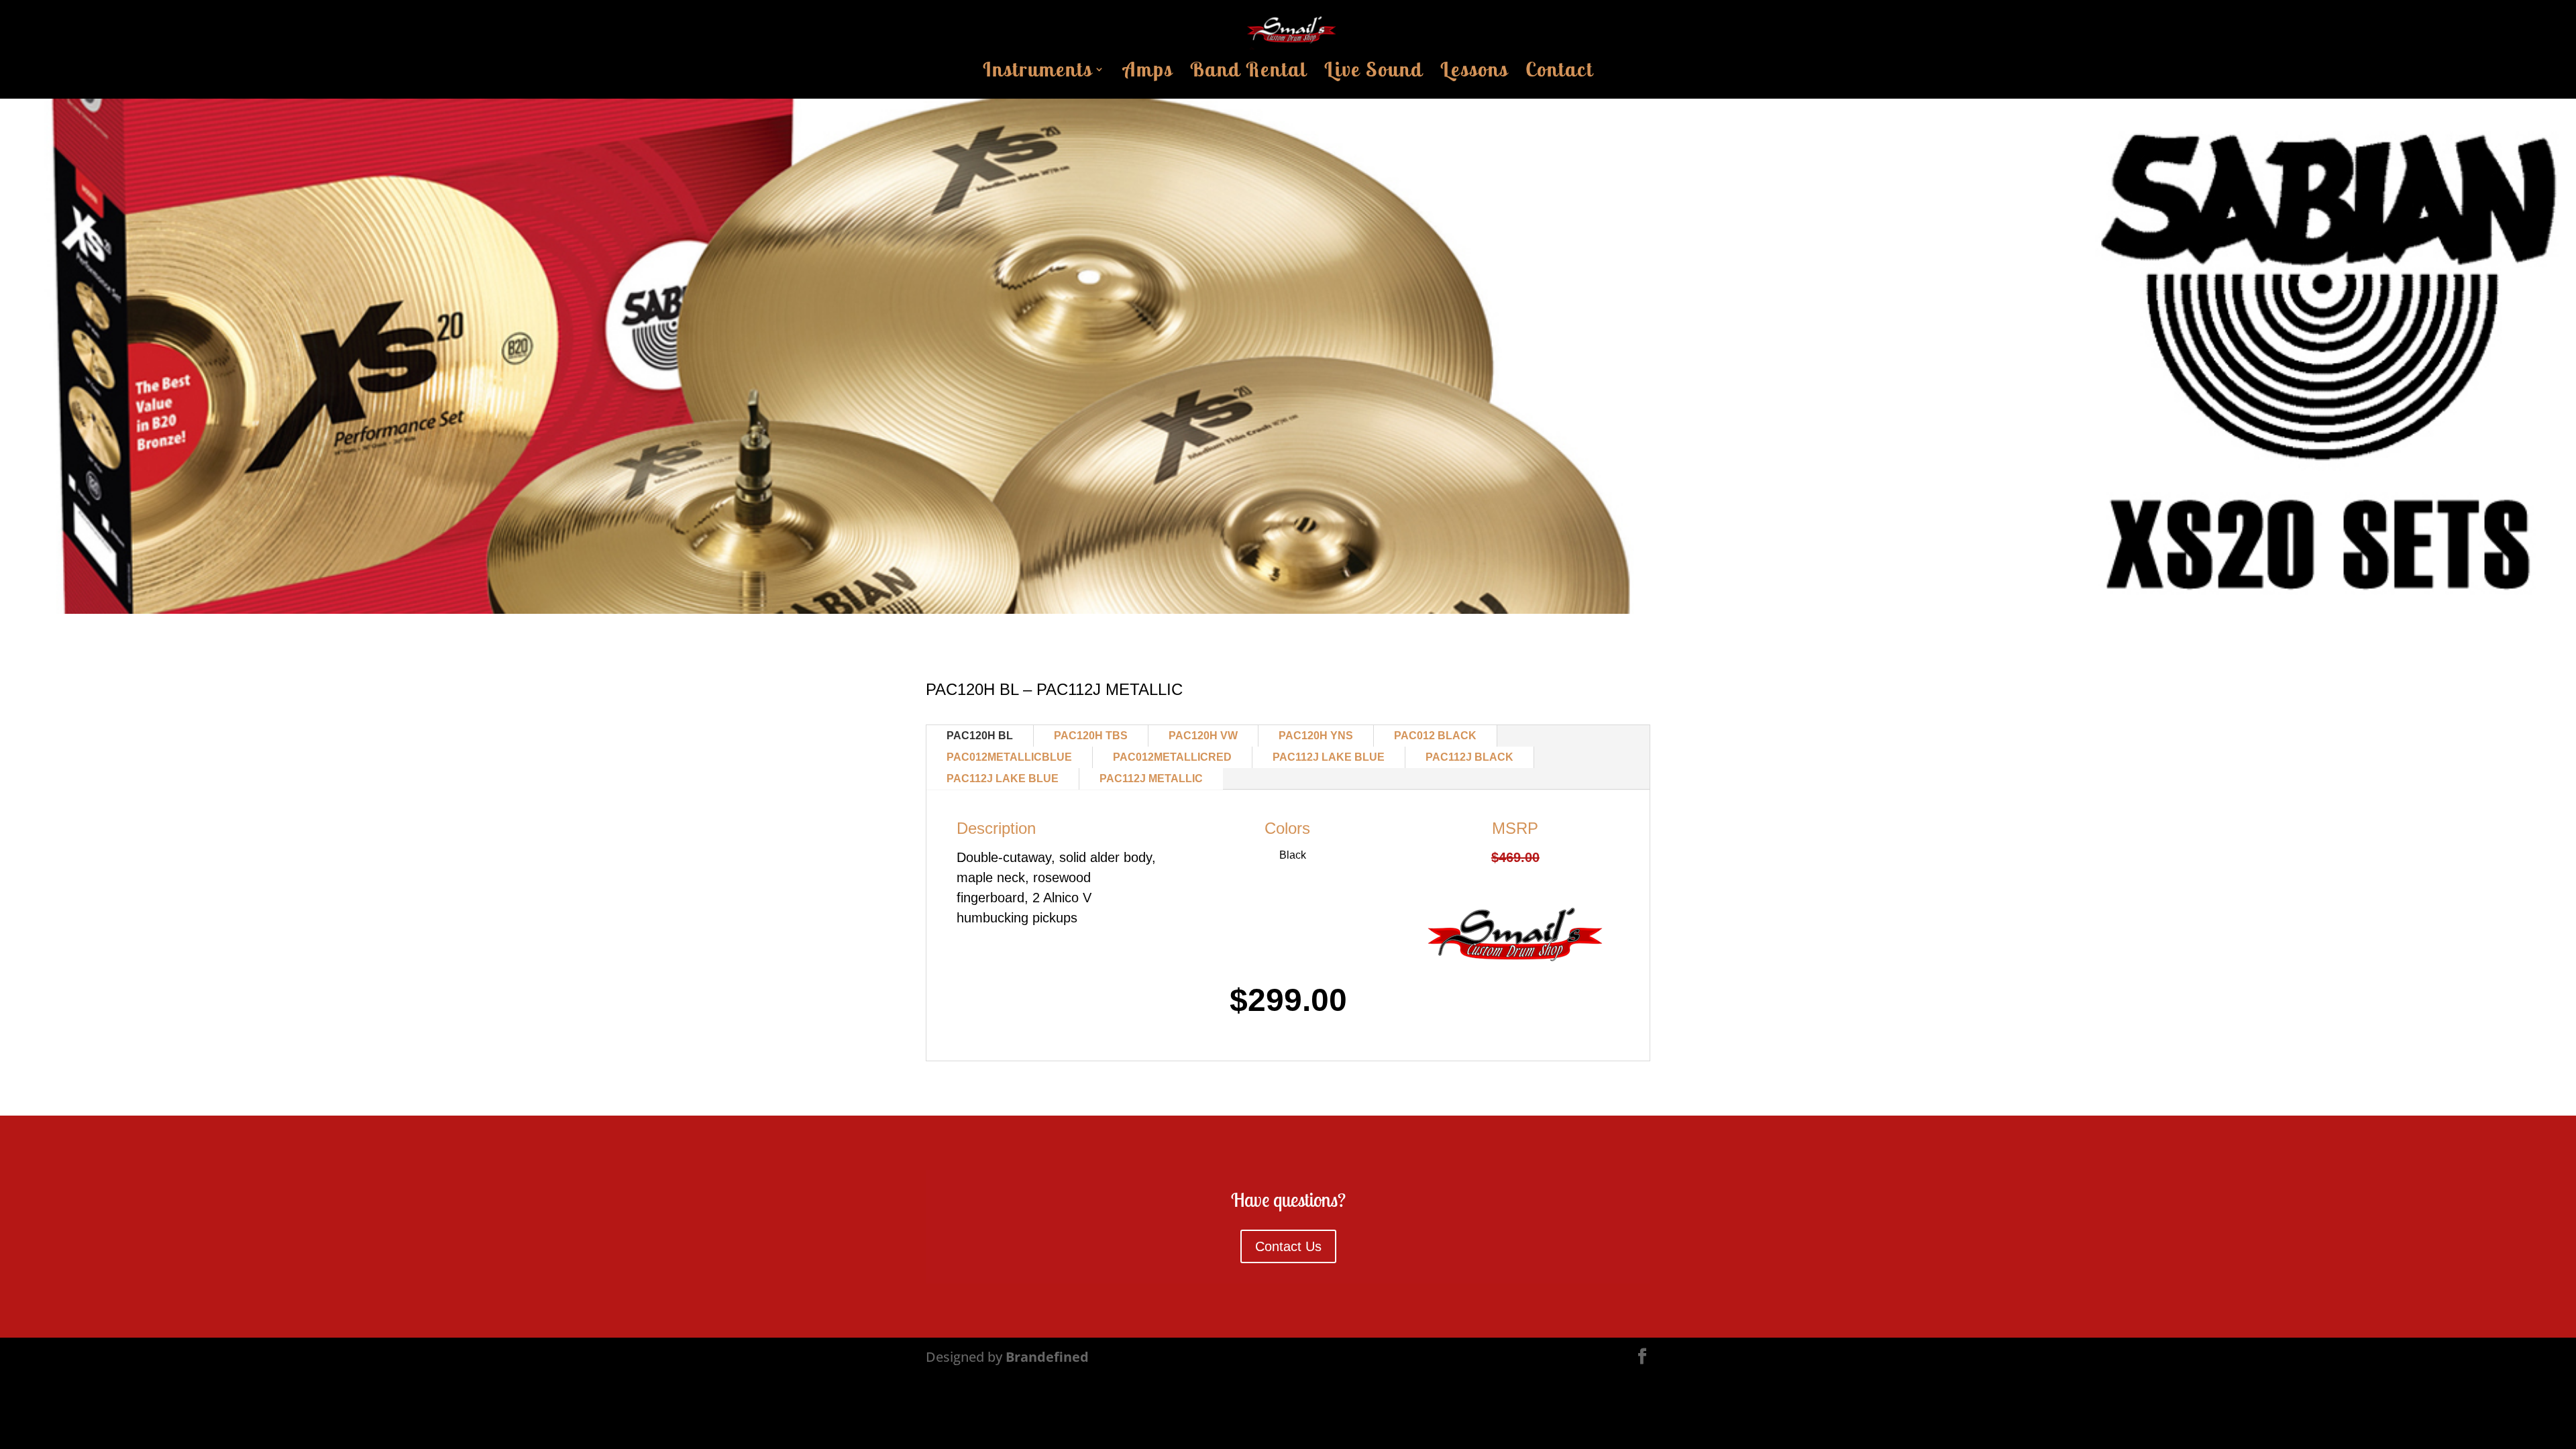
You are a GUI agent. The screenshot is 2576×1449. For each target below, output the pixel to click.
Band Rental (1248, 73)
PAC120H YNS (1316, 736)
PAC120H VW (1203, 736)
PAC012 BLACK (1435, 736)
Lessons (1474, 73)
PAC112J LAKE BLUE (1329, 757)
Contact (1559, 73)
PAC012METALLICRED (1172, 757)
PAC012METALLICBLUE (1009, 757)
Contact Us (1288, 1246)
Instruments (1037, 73)
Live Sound (1374, 73)
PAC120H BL (980, 736)
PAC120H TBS (1091, 736)
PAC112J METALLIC (1151, 779)
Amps (1148, 73)
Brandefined (1047, 1357)
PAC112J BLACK (1469, 757)
